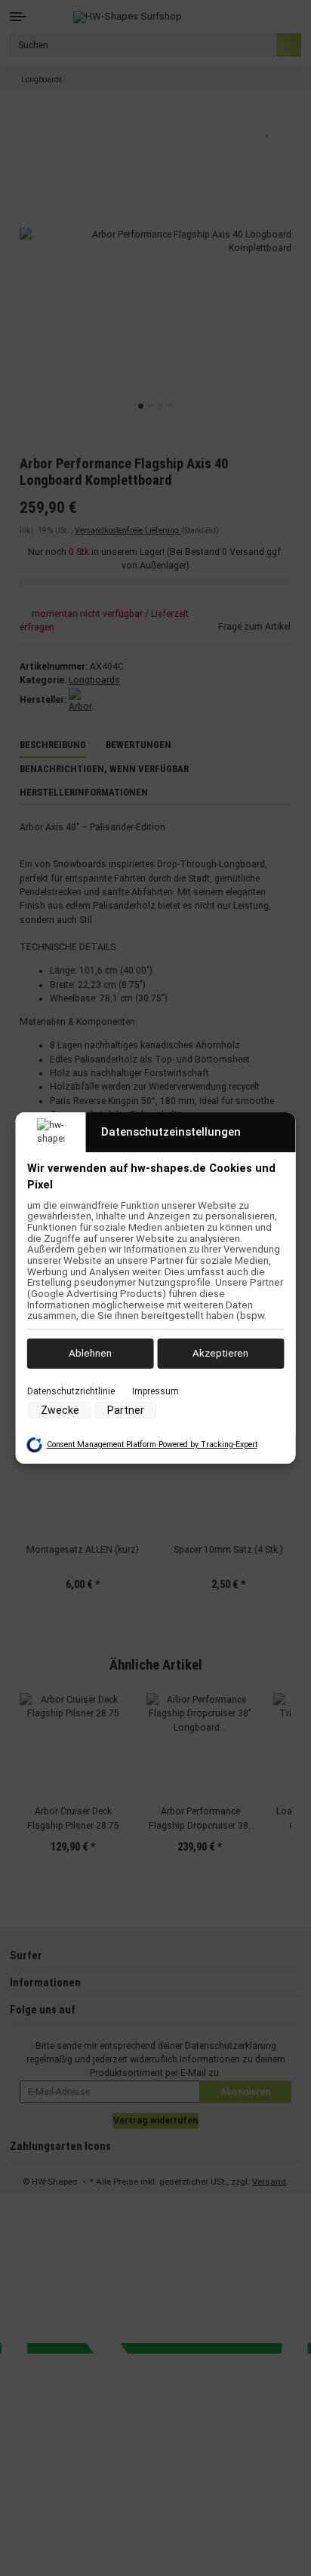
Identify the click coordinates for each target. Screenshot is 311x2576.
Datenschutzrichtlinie (71, 1391)
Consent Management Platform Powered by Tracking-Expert (152, 1444)
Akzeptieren (220, 1353)
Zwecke (60, 1410)
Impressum (155, 1391)
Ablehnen (90, 1353)
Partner (126, 1410)
